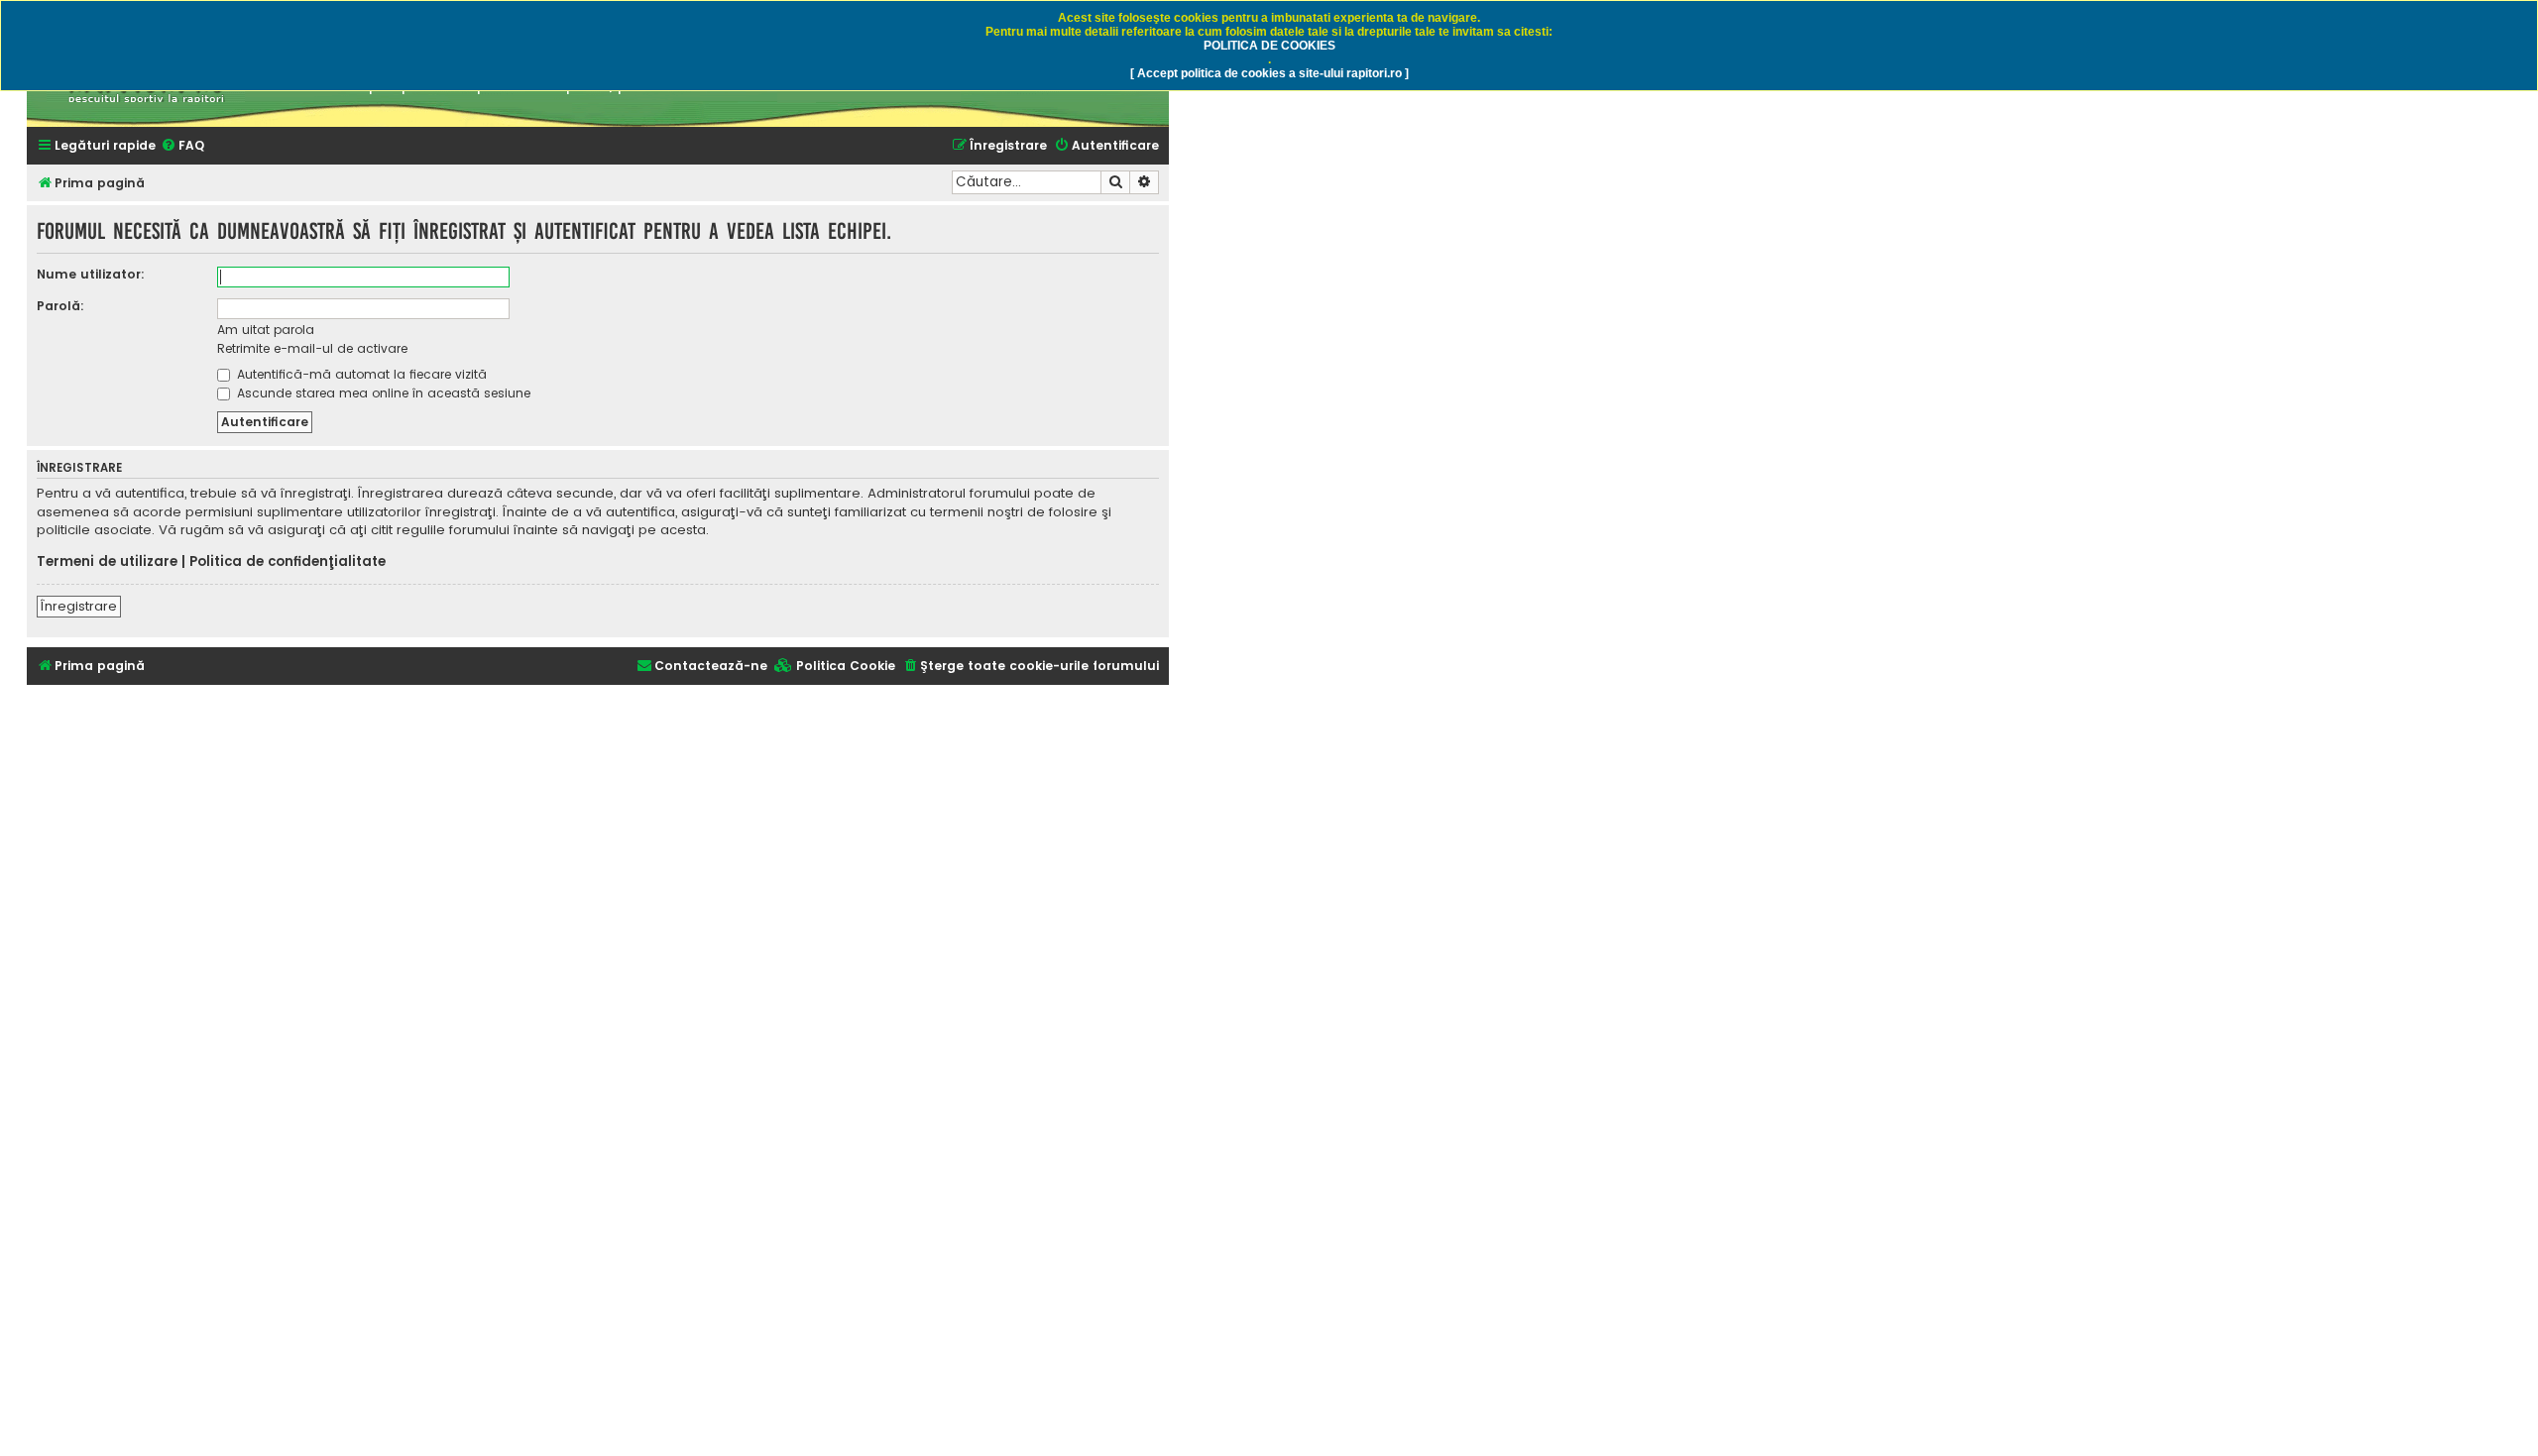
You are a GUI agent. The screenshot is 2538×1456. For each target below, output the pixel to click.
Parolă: (60, 306)
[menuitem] (182, 146)
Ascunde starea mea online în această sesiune (382, 393)
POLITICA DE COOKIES (1269, 46)
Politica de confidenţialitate (288, 562)
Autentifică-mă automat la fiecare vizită (360, 374)
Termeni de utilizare (107, 562)
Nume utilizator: (91, 274)
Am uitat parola (266, 330)
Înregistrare (79, 606)
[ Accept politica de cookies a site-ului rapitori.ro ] (1269, 73)
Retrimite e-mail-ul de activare (312, 348)
